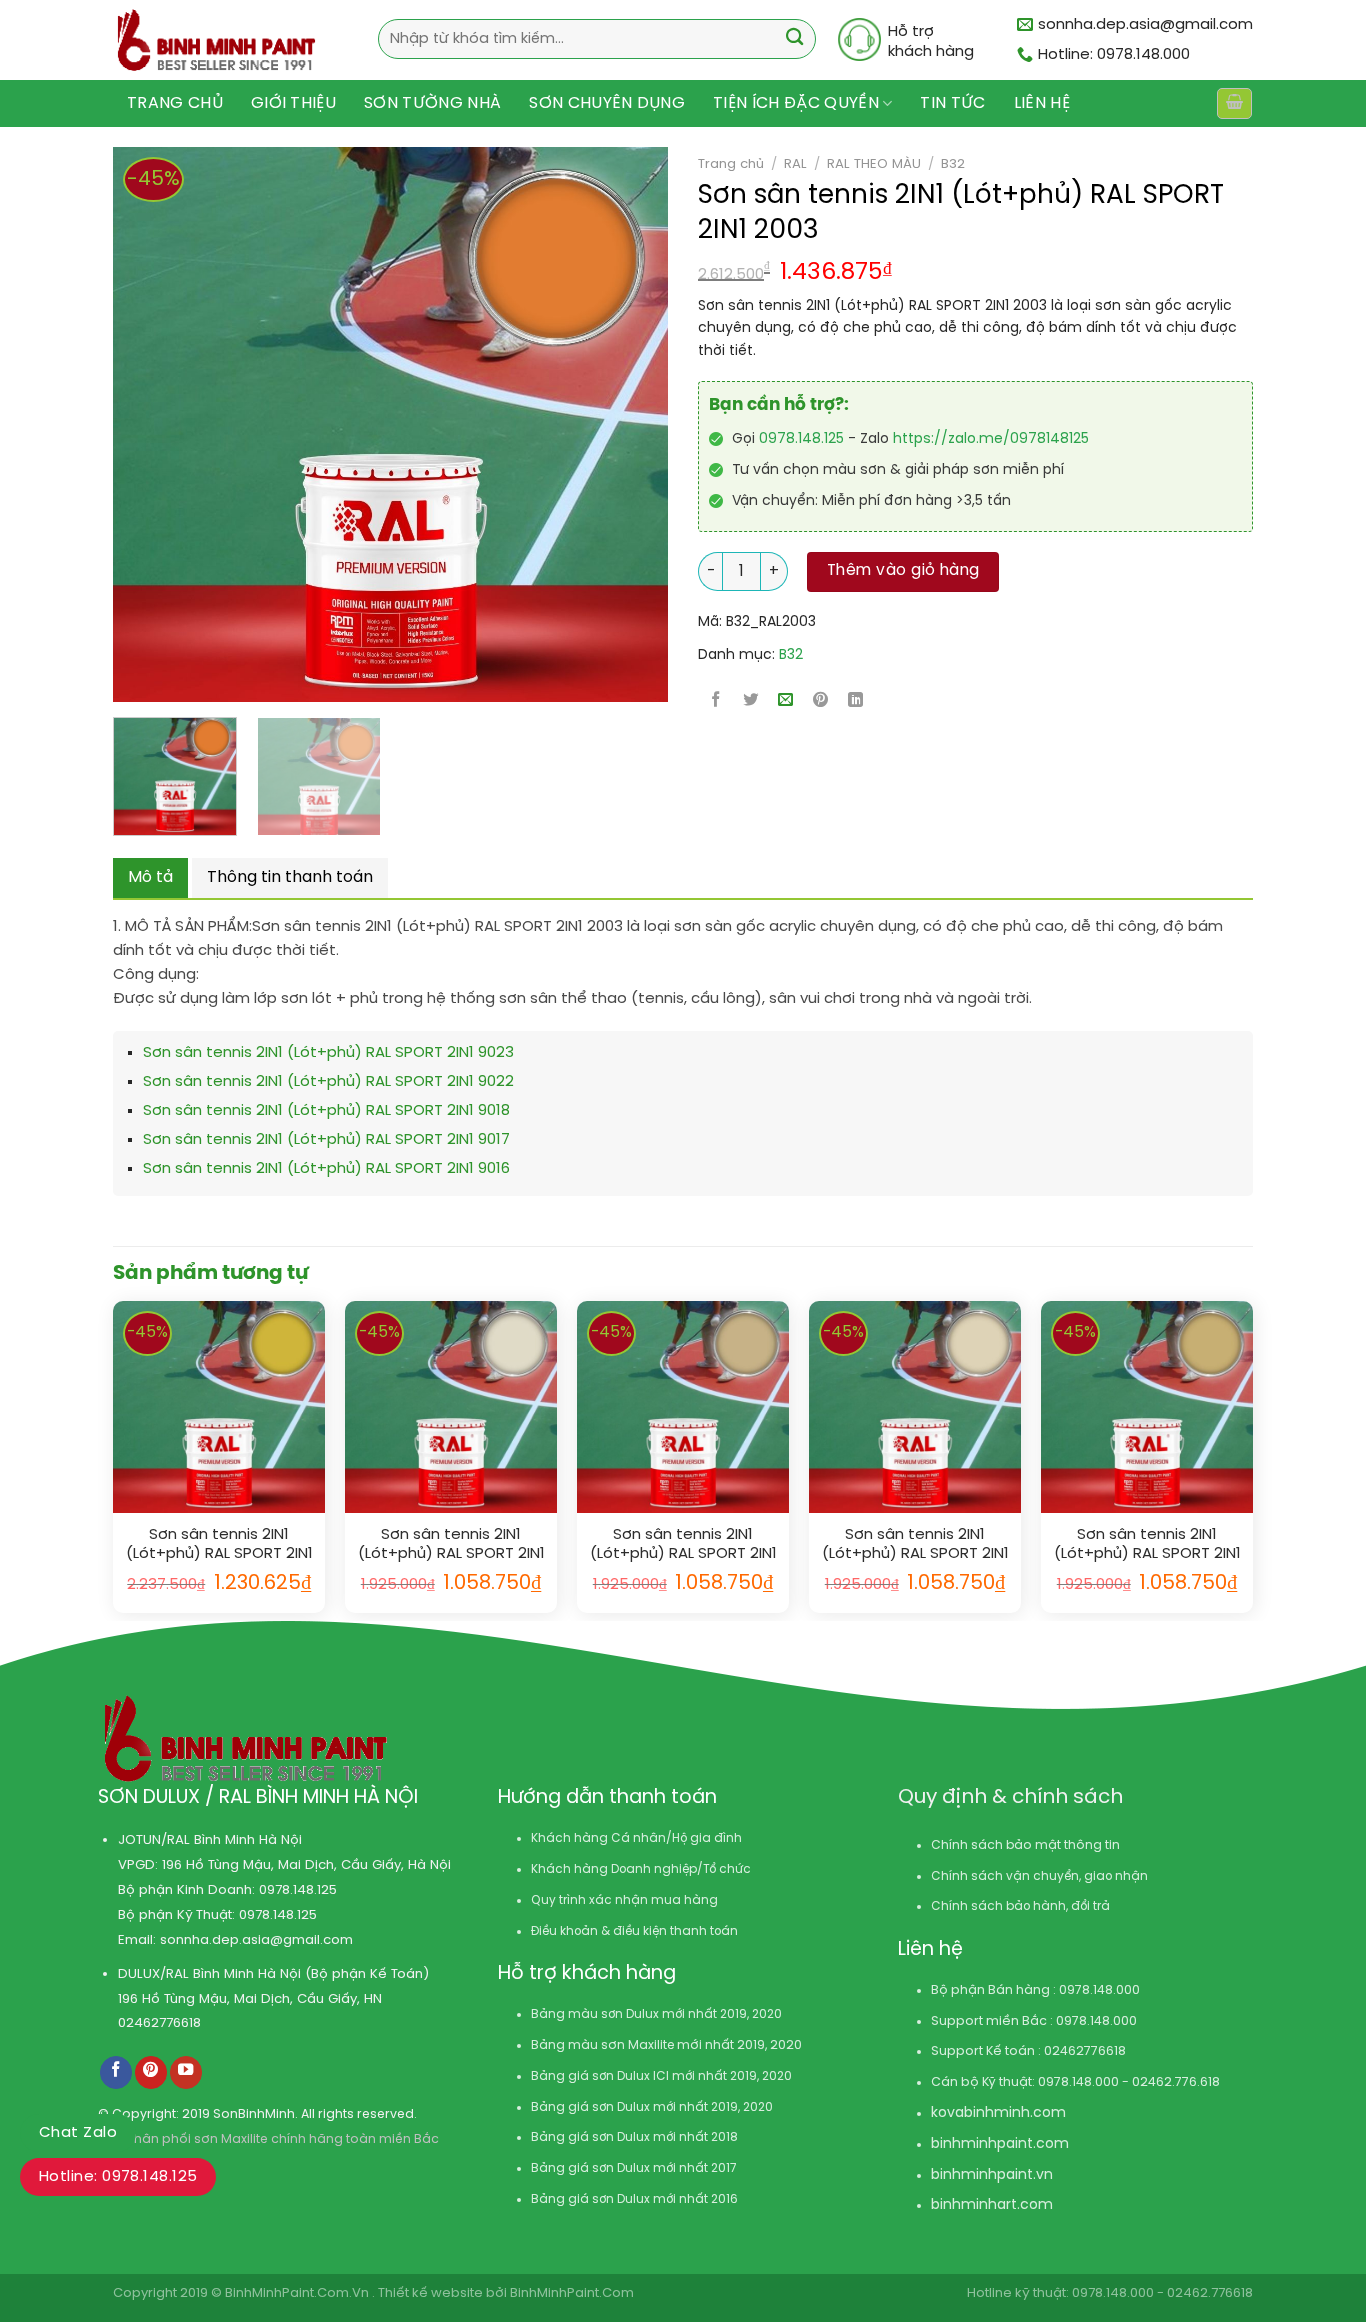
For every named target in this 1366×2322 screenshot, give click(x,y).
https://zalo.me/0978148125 (991, 439)
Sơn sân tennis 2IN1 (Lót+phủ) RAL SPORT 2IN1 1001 (683, 1545)
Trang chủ (175, 103)
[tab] (150, 878)
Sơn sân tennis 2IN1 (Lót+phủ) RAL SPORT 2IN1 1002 (1147, 1545)
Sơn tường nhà (432, 103)
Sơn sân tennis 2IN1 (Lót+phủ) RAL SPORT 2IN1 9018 (326, 1111)
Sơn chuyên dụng (607, 103)
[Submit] (794, 39)
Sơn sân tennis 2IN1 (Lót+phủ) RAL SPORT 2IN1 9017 (326, 1140)
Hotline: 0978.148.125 (118, 2177)
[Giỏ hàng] (1234, 103)
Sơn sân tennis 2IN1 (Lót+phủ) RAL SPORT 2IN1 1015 (915, 1545)
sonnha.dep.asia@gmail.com (256, 1940)
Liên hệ (1042, 103)
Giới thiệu (293, 103)
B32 (953, 164)
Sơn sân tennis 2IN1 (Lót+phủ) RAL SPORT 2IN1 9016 (326, 1169)
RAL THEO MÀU (874, 164)
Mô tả (150, 877)
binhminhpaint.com (1000, 2144)
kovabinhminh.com (998, 2113)
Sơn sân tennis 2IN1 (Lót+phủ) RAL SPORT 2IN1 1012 (219, 1545)
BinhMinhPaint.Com (572, 2293)
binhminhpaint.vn (992, 2175)
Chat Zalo (78, 2133)
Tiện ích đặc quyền (796, 103)
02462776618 (159, 2023)
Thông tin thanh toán (290, 877)
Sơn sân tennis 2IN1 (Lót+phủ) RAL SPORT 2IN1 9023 (328, 1053)
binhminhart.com (992, 2205)
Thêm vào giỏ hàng (903, 571)
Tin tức (952, 103)
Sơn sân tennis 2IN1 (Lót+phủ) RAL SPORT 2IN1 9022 (328, 1082)
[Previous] (116, 424)
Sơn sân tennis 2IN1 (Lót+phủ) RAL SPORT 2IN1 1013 (451, 1545)
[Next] (593, 424)
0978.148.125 (801, 439)
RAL (795, 164)
